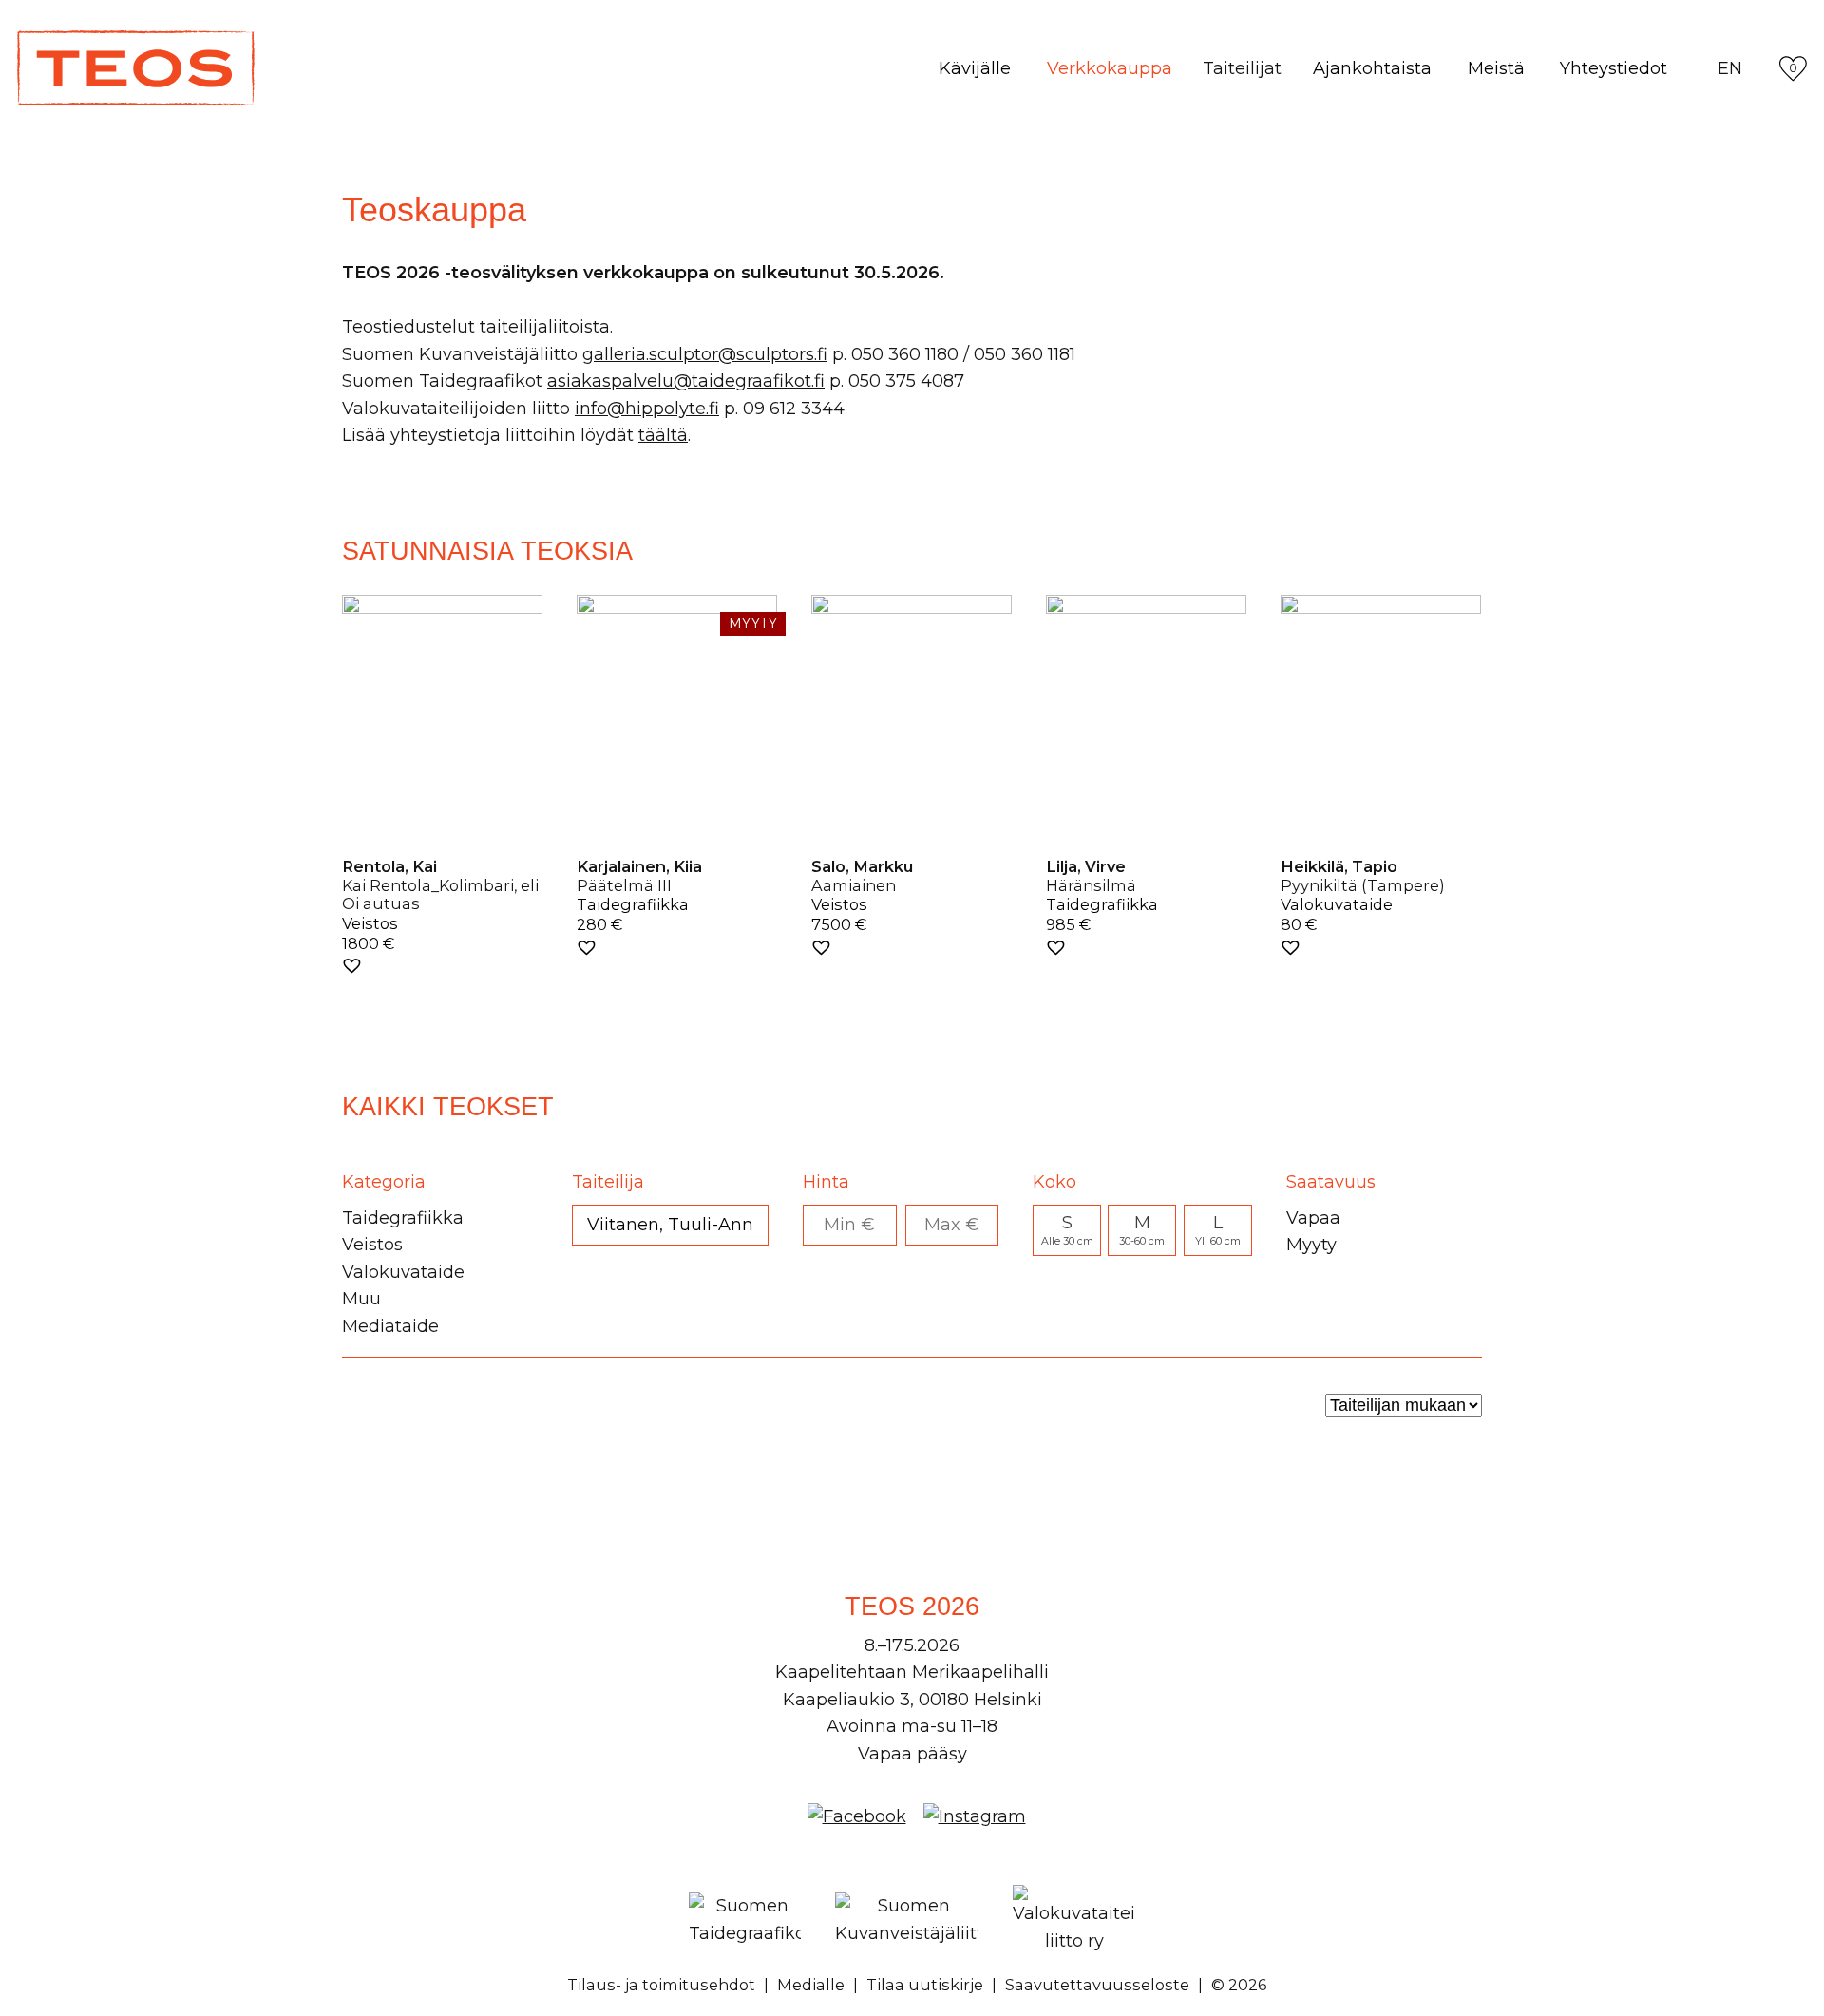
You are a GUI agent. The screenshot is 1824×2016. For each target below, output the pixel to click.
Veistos (372, 1245)
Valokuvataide (403, 1272)
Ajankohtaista (1372, 68)
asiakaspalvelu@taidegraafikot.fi (686, 381)
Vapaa (1313, 1218)
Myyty (1311, 1245)
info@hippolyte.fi (647, 409)
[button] (352, 966)
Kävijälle (975, 68)
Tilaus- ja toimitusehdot (661, 1985)
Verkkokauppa (1110, 68)
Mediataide (390, 1326)
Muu (361, 1299)
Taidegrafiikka (403, 1218)
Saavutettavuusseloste (1097, 1985)
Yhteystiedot (1614, 68)
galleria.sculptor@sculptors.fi (705, 354)
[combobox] (670, 1225)
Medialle (811, 1985)
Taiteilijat (1242, 68)
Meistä (1496, 68)
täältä (663, 435)
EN (1730, 68)
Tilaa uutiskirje (925, 1985)
